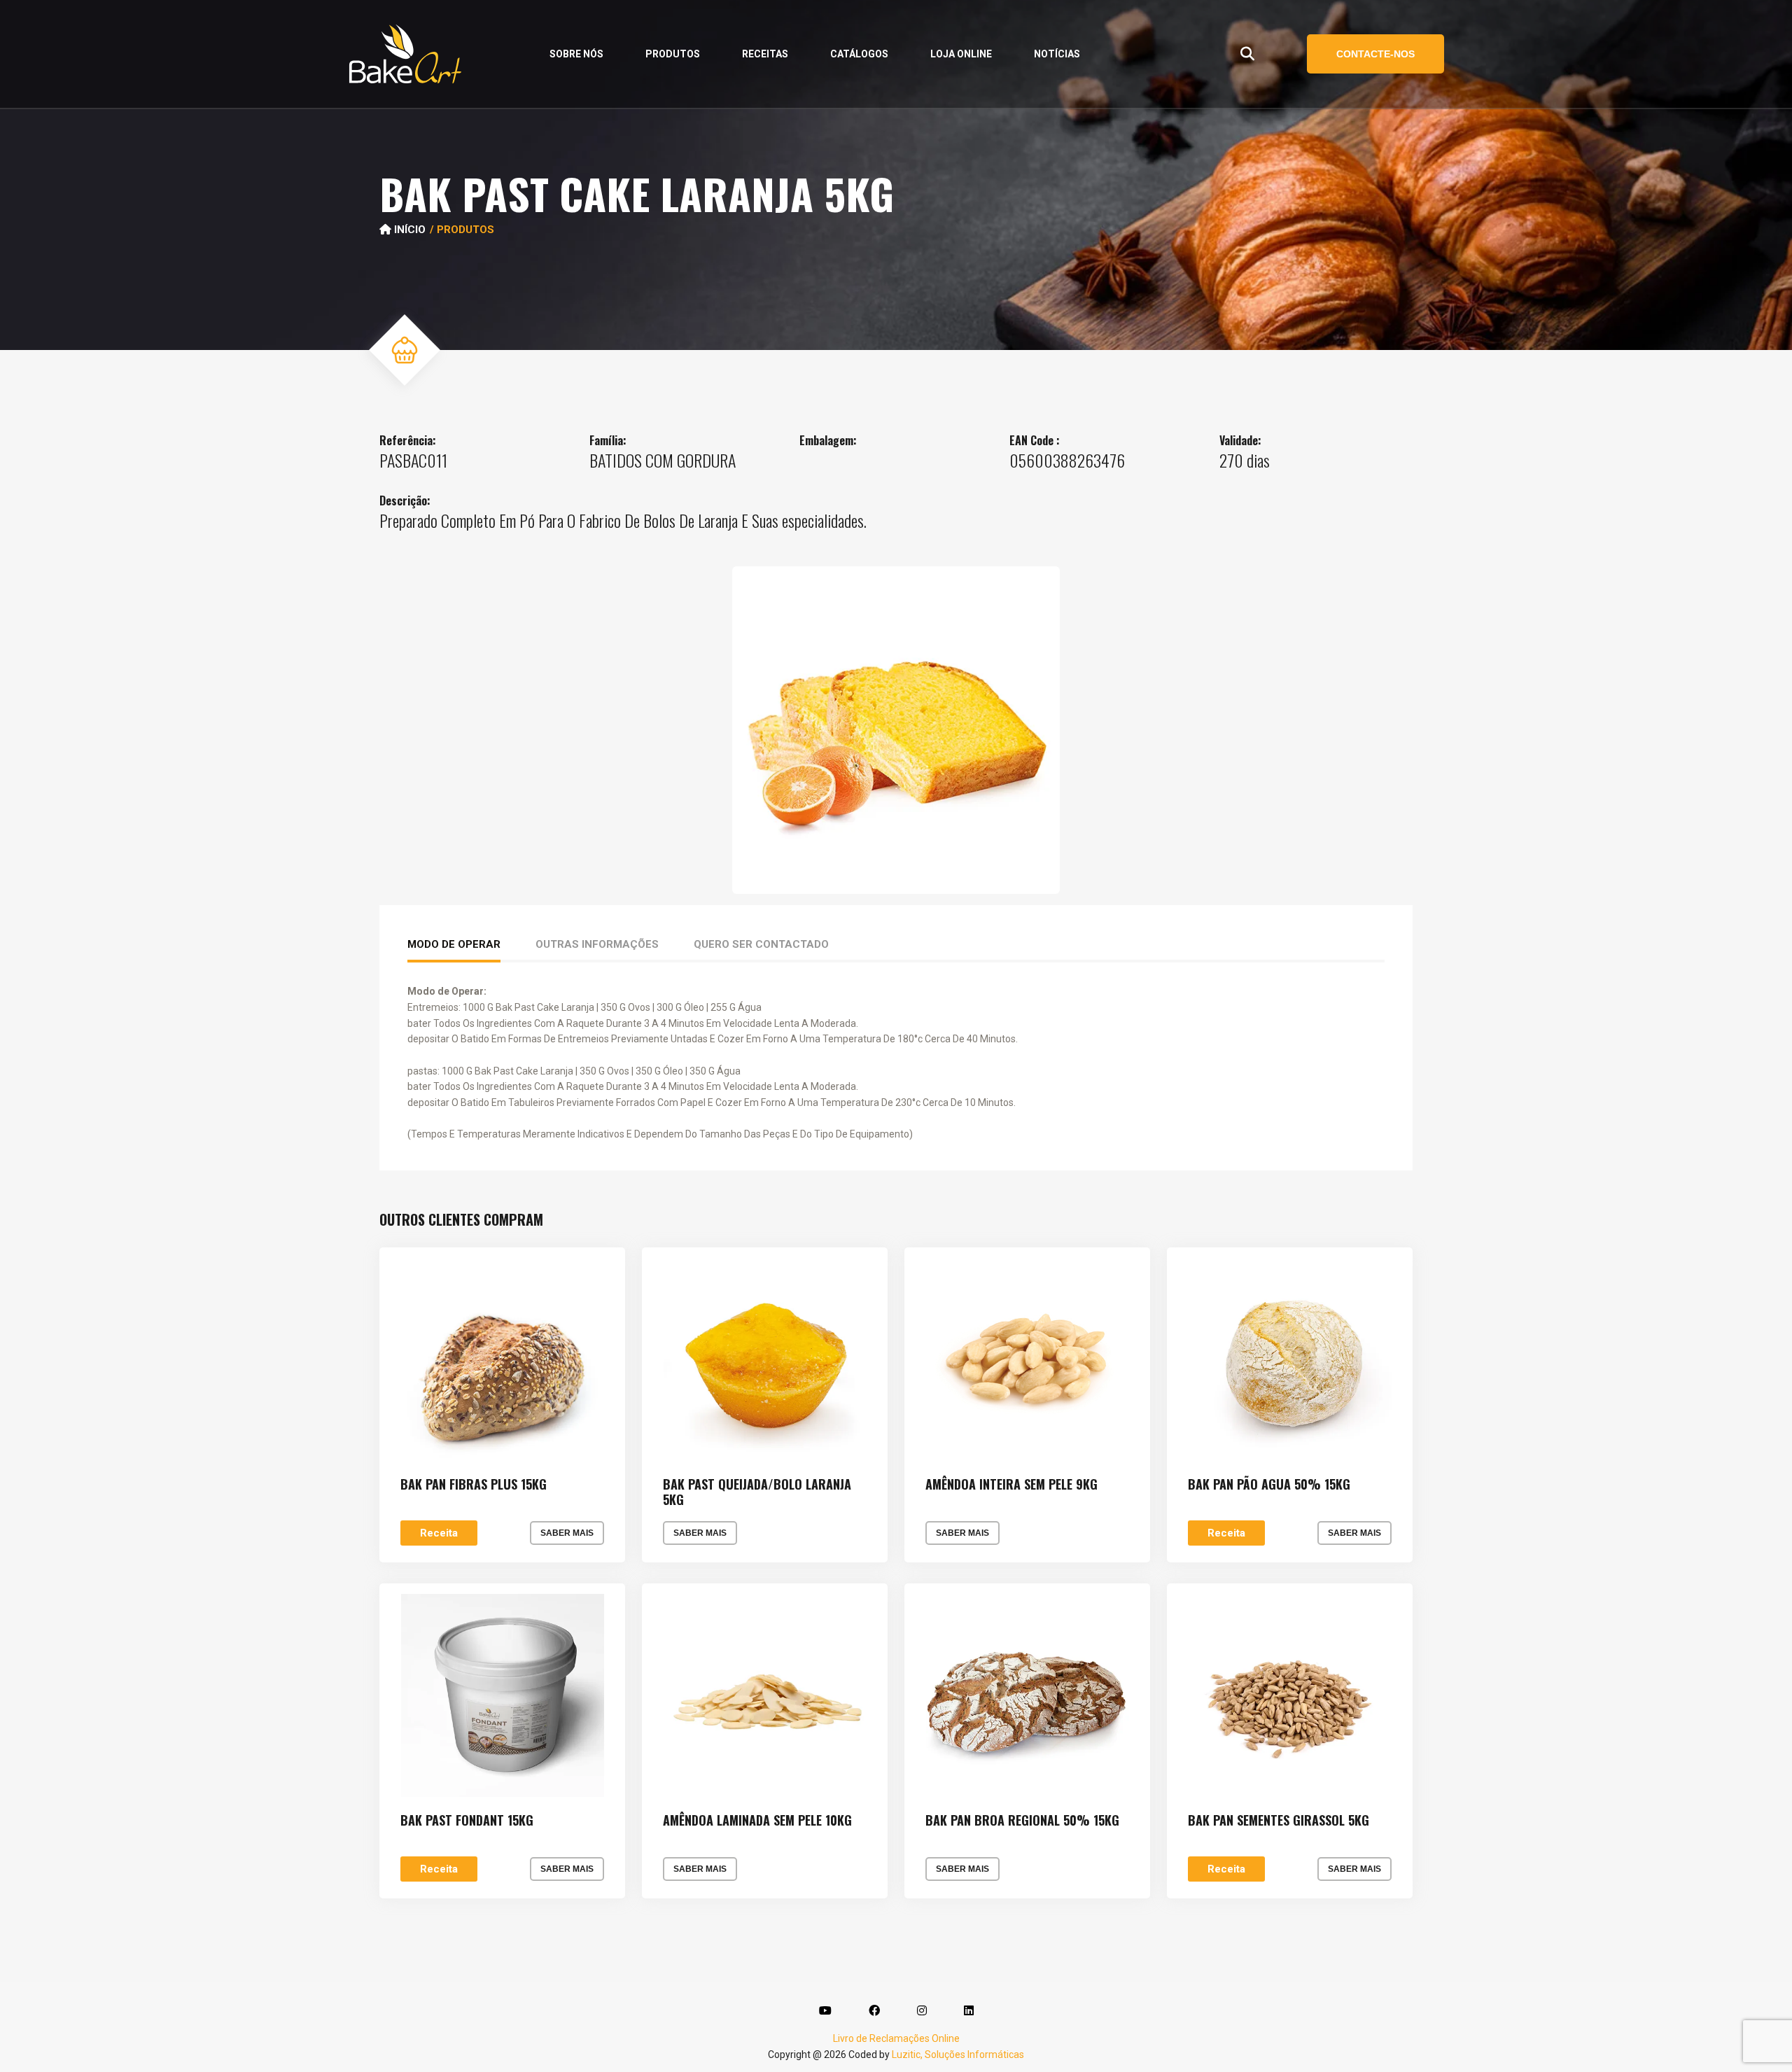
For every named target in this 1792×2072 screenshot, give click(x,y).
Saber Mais (567, 1533)
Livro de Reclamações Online (896, 2038)
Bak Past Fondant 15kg (467, 1821)
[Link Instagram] (922, 2011)
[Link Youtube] (825, 2011)
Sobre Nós (576, 54)
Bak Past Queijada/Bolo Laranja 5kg (757, 1492)
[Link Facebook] (874, 2011)
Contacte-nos (1375, 54)
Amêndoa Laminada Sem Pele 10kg (757, 1821)
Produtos (673, 54)
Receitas (765, 54)
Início (408, 230)
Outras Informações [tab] (597, 944)
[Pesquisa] (1247, 54)
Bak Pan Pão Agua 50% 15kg (1269, 1485)
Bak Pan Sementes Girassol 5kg (1279, 1821)
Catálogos (859, 54)
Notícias (1057, 54)
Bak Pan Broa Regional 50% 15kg (1022, 1821)
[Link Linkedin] (969, 2011)
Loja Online (961, 54)
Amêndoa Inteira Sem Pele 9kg (1011, 1485)
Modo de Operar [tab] (454, 944)
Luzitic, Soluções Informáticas (958, 2054)
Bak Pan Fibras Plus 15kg (474, 1485)
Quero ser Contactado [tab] (761, 944)
